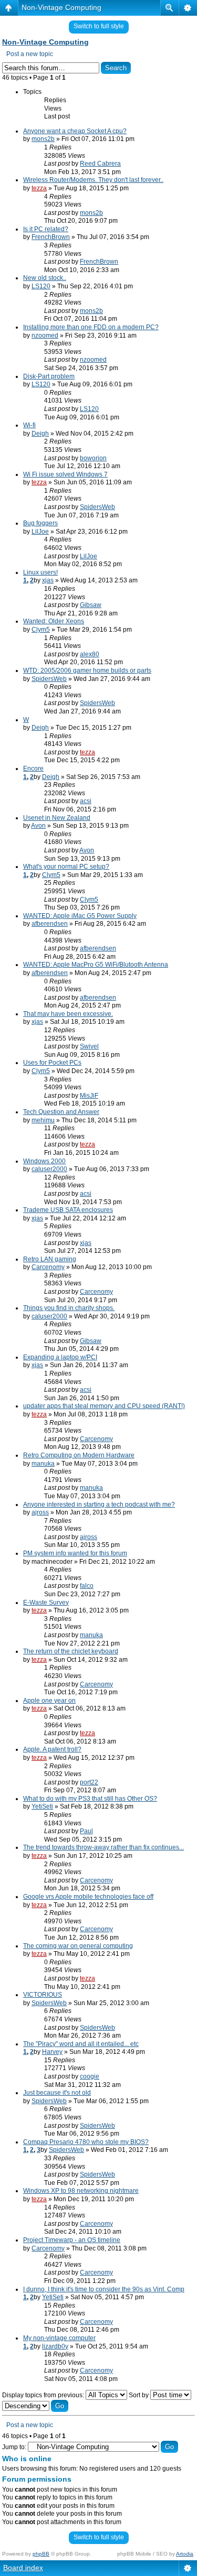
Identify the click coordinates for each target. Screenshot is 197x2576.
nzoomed (45, 335)
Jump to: (14, 2447)
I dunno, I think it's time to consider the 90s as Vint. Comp (104, 2289)
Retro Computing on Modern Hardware (79, 1455)
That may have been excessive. (68, 1014)
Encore (33, 769)
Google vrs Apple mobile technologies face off (88, 1897)
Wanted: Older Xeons (54, 621)
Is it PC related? (46, 229)
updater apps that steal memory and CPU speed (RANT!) (104, 1406)
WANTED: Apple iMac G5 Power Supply (80, 916)
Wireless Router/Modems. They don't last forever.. (93, 180)
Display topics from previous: (44, 2395)
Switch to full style (99, 26)
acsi (86, 801)
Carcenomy (48, 1267)
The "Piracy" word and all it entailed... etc (81, 2044)
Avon (38, 826)
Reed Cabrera (100, 164)
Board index (23, 2568)
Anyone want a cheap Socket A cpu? (75, 131)
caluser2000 (49, 1169)
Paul (86, 1831)
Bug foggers (40, 523)
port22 (89, 1782)
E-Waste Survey (46, 1603)
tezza (39, 188)
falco (87, 1586)
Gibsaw (91, 605)
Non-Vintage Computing (61, 7)
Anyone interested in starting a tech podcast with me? (99, 1505)
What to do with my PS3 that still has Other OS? (90, 1799)
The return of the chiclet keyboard (71, 1651)
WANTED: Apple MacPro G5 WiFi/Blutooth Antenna (96, 965)
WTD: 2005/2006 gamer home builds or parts (87, 670)
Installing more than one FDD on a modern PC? (91, 327)
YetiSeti (42, 1806)
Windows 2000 (44, 1161)
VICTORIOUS (43, 1995)
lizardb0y (55, 2346)
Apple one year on (49, 1701)
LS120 (41, 286)
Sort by (139, 2395)
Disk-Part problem (49, 376)
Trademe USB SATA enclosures (68, 1210)
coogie (90, 2076)
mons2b (43, 139)
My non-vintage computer (59, 2338)
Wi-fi (29, 425)
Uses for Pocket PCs (52, 1063)
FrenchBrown (51, 237)
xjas (48, 580)
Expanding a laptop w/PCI (60, 1357)
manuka (43, 1464)
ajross (40, 1512)
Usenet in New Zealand (57, 818)
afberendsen (50, 924)
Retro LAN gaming (50, 1259)
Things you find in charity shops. (69, 1308)
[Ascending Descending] (35, 2406)
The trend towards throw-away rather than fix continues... (103, 1847)
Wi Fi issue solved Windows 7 (65, 474)
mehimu (43, 1120)
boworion (93, 458)
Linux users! (40, 572)
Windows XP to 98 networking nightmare (81, 2191)
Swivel (89, 1046)
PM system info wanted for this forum (75, 1553)
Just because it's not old (57, 2093)
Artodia (185, 2554)
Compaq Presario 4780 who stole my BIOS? (86, 2142)
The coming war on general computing (78, 1946)
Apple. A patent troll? (52, 1749)
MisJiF (89, 1096)
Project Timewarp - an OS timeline (72, 2240)
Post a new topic (30, 54)
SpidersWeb (97, 507)
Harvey (52, 2052)
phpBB (41, 2554)
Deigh (40, 434)
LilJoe (40, 532)
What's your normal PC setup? (66, 867)
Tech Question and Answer (61, 1112)
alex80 (90, 654)
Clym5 (41, 630)
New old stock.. (45, 278)
